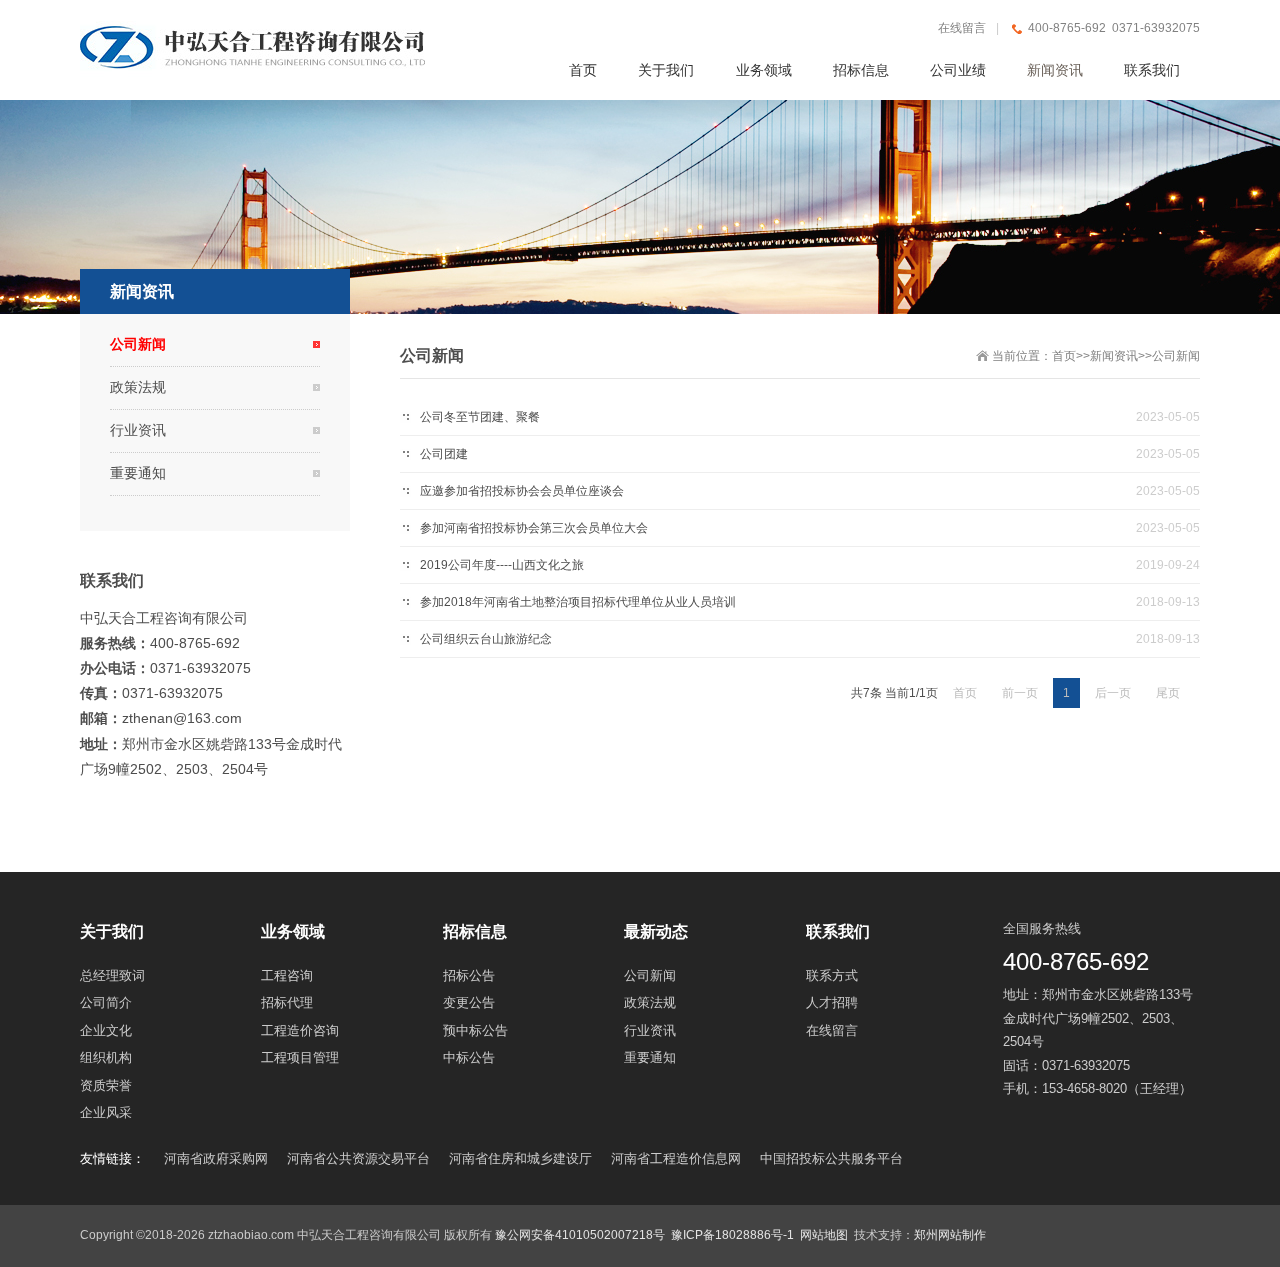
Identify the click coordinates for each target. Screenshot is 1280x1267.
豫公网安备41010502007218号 (580, 1235)
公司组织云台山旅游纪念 (486, 639)
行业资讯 (138, 430)
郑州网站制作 (950, 1235)
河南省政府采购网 (216, 1158)
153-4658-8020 (1084, 1088)
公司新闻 (1176, 356)
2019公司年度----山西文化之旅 (502, 565)
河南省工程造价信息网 (676, 1158)
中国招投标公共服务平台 (831, 1158)
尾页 (1168, 693)
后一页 (1113, 693)
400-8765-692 (1076, 961)
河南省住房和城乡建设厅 (520, 1158)
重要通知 (138, 473)
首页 (1064, 356)
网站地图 (824, 1235)
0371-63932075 (1086, 1065)
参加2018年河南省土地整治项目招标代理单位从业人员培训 (578, 602)
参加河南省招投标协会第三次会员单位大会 (534, 528)
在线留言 (962, 28)
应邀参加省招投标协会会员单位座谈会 (522, 491)
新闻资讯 (1114, 356)
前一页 (1020, 693)
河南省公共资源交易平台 (358, 1158)
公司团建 (444, 454)
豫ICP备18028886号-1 (732, 1235)
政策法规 (138, 387)
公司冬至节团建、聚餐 (480, 417)
